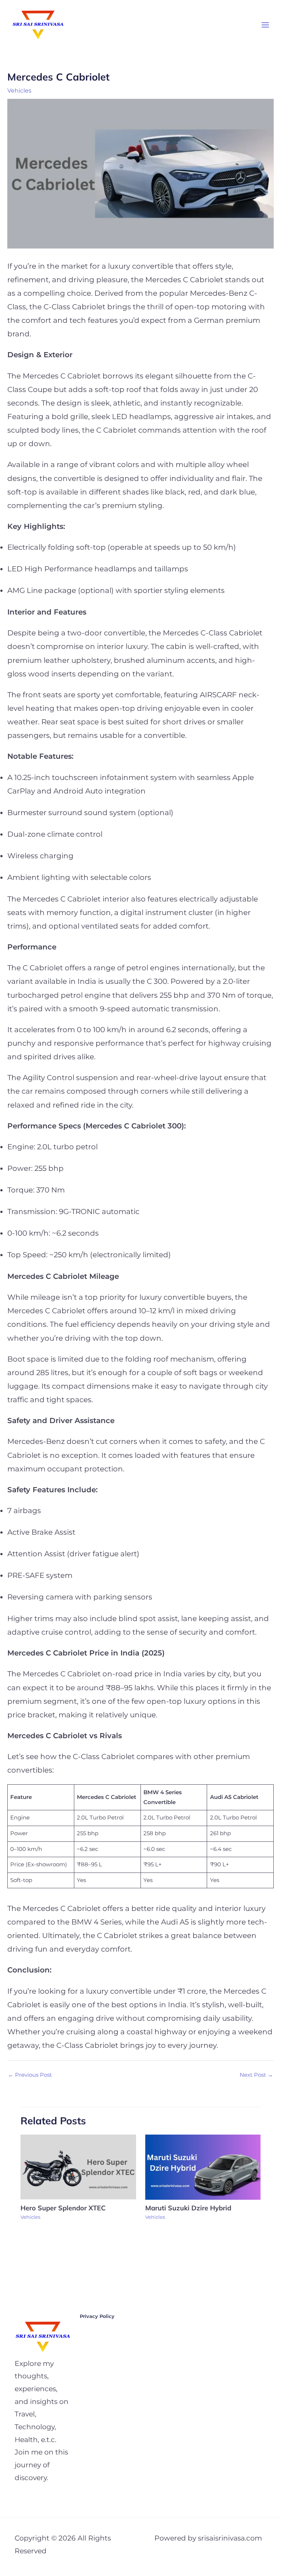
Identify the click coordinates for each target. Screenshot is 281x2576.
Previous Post (30, 2075)
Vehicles (19, 90)
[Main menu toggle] (265, 25)
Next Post (256, 2075)
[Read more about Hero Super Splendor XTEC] (78, 2167)
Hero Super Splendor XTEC (64, 2208)
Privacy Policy (97, 2316)
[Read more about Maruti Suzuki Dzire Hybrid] (203, 2167)
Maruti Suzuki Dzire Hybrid (189, 2208)
